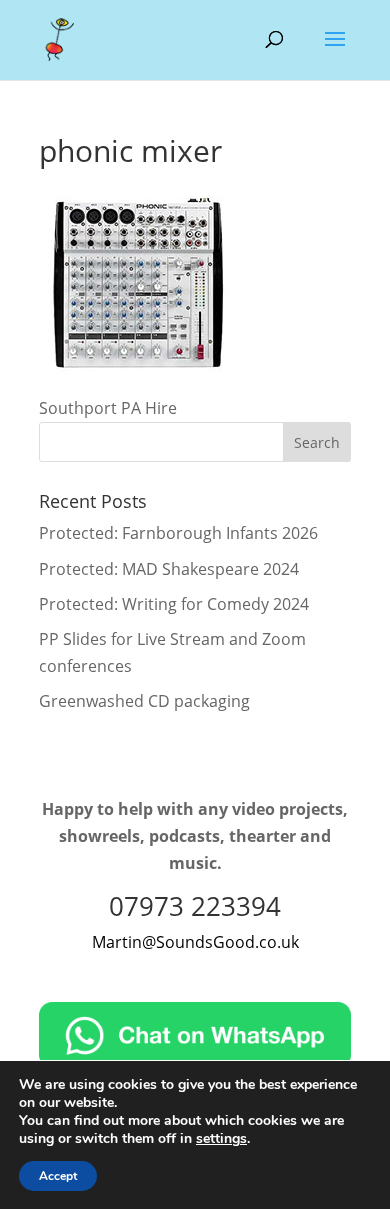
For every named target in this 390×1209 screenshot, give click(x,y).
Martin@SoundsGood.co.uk (195, 942)
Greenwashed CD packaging (144, 701)
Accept (58, 1176)
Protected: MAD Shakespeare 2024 (169, 569)
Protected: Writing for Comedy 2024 (174, 604)
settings (221, 1139)
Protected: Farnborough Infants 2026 (178, 533)
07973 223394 (195, 906)
